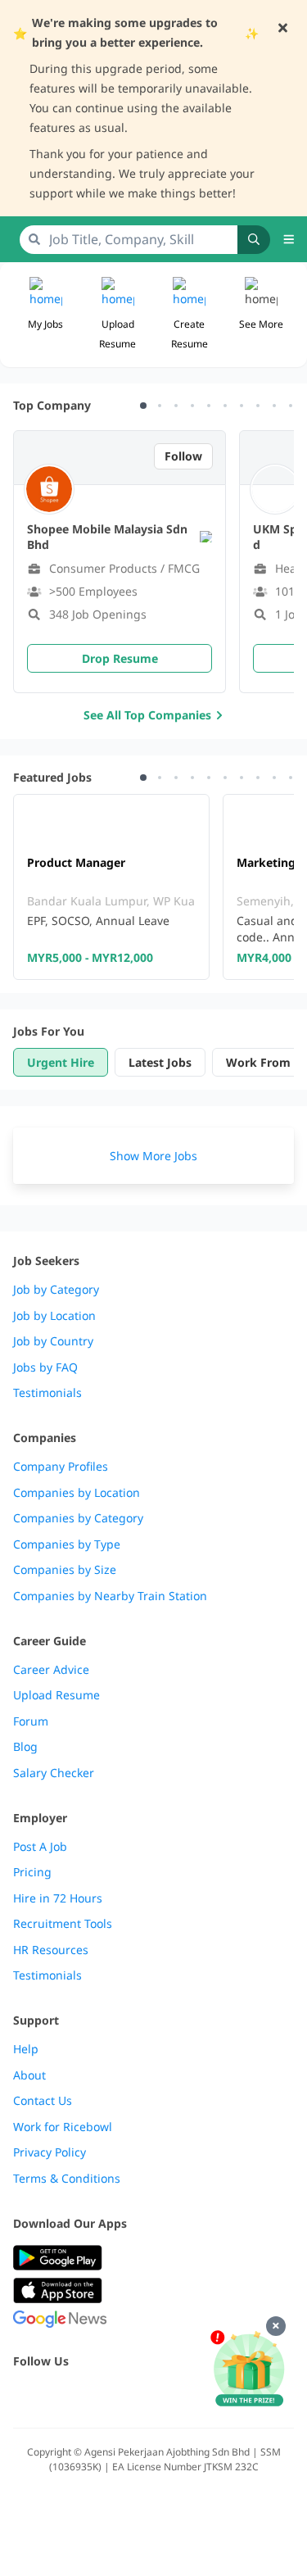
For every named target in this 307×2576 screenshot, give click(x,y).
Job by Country (53, 1341)
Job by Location (54, 1316)
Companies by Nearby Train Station (110, 1596)
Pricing (32, 1872)
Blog (25, 1747)
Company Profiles (61, 1467)
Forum (31, 1721)
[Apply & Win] (249, 2370)
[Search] (254, 240)
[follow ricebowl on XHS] (203, 2396)
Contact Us (43, 2101)
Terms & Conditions (67, 2179)
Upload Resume (56, 1695)
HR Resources (51, 1950)
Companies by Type (67, 1544)
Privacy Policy (50, 2152)
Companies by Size (65, 1570)
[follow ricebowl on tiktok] (167, 2396)
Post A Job (40, 1847)
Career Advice (51, 1670)
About (29, 2075)
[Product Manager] (111, 887)
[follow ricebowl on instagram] (95, 2396)
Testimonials (47, 1393)
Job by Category (56, 1290)
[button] (261, 315)
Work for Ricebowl (63, 2127)
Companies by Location (77, 1493)
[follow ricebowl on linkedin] (131, 2396)
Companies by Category (78, 1518)
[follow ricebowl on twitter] (23, 2396)
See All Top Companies (147, 715)
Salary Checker (54, 1773)
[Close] (276, 2326)
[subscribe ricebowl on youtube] (59, 2396)
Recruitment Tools (63, 1924)
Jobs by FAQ (45, 1367)
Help (26, 2049)
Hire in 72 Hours (58, 1898)
